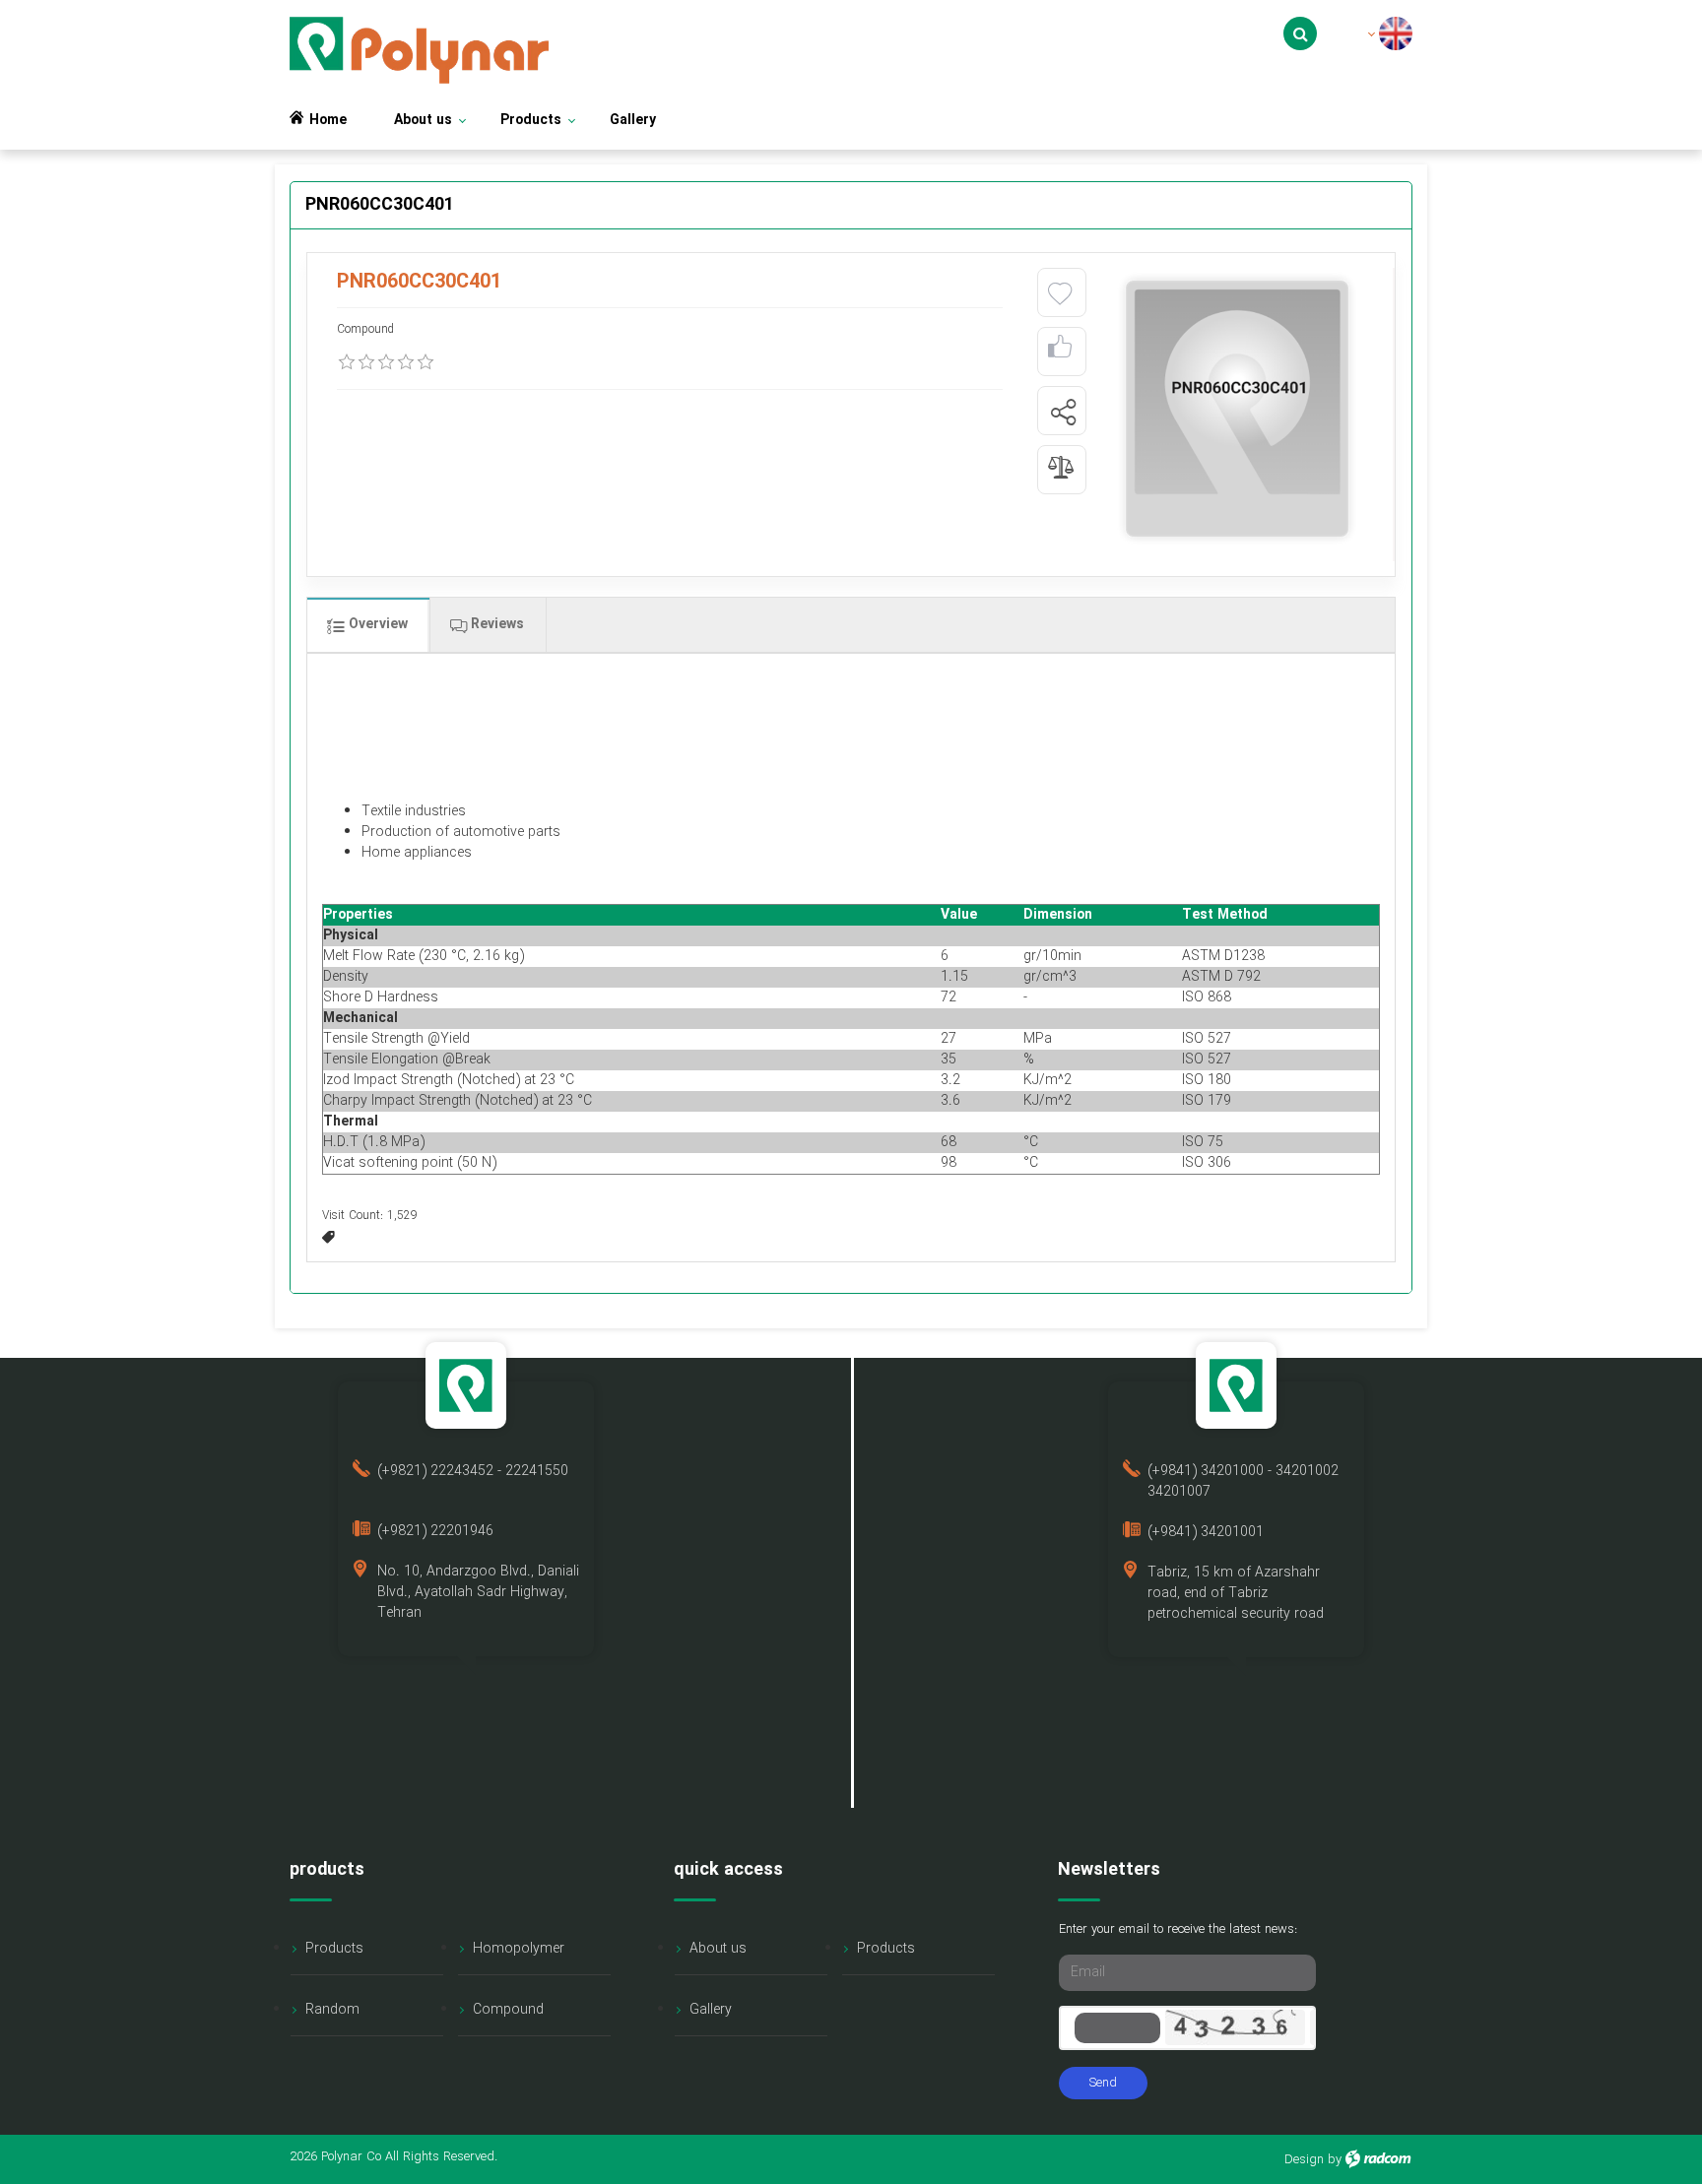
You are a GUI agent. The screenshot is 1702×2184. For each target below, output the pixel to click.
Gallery (711, 2010)
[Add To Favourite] (1060, 294)
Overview (376, 624)
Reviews (495, 624)
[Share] (1063, 412)
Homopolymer (519, 1949)
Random (332, 2010)
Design (1304, 2160)
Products (334, 1949)
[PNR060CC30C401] (1237, 409)
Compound (508, 2010)
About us (718, 1949)
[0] (347, 362)
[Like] (1060, 352)
